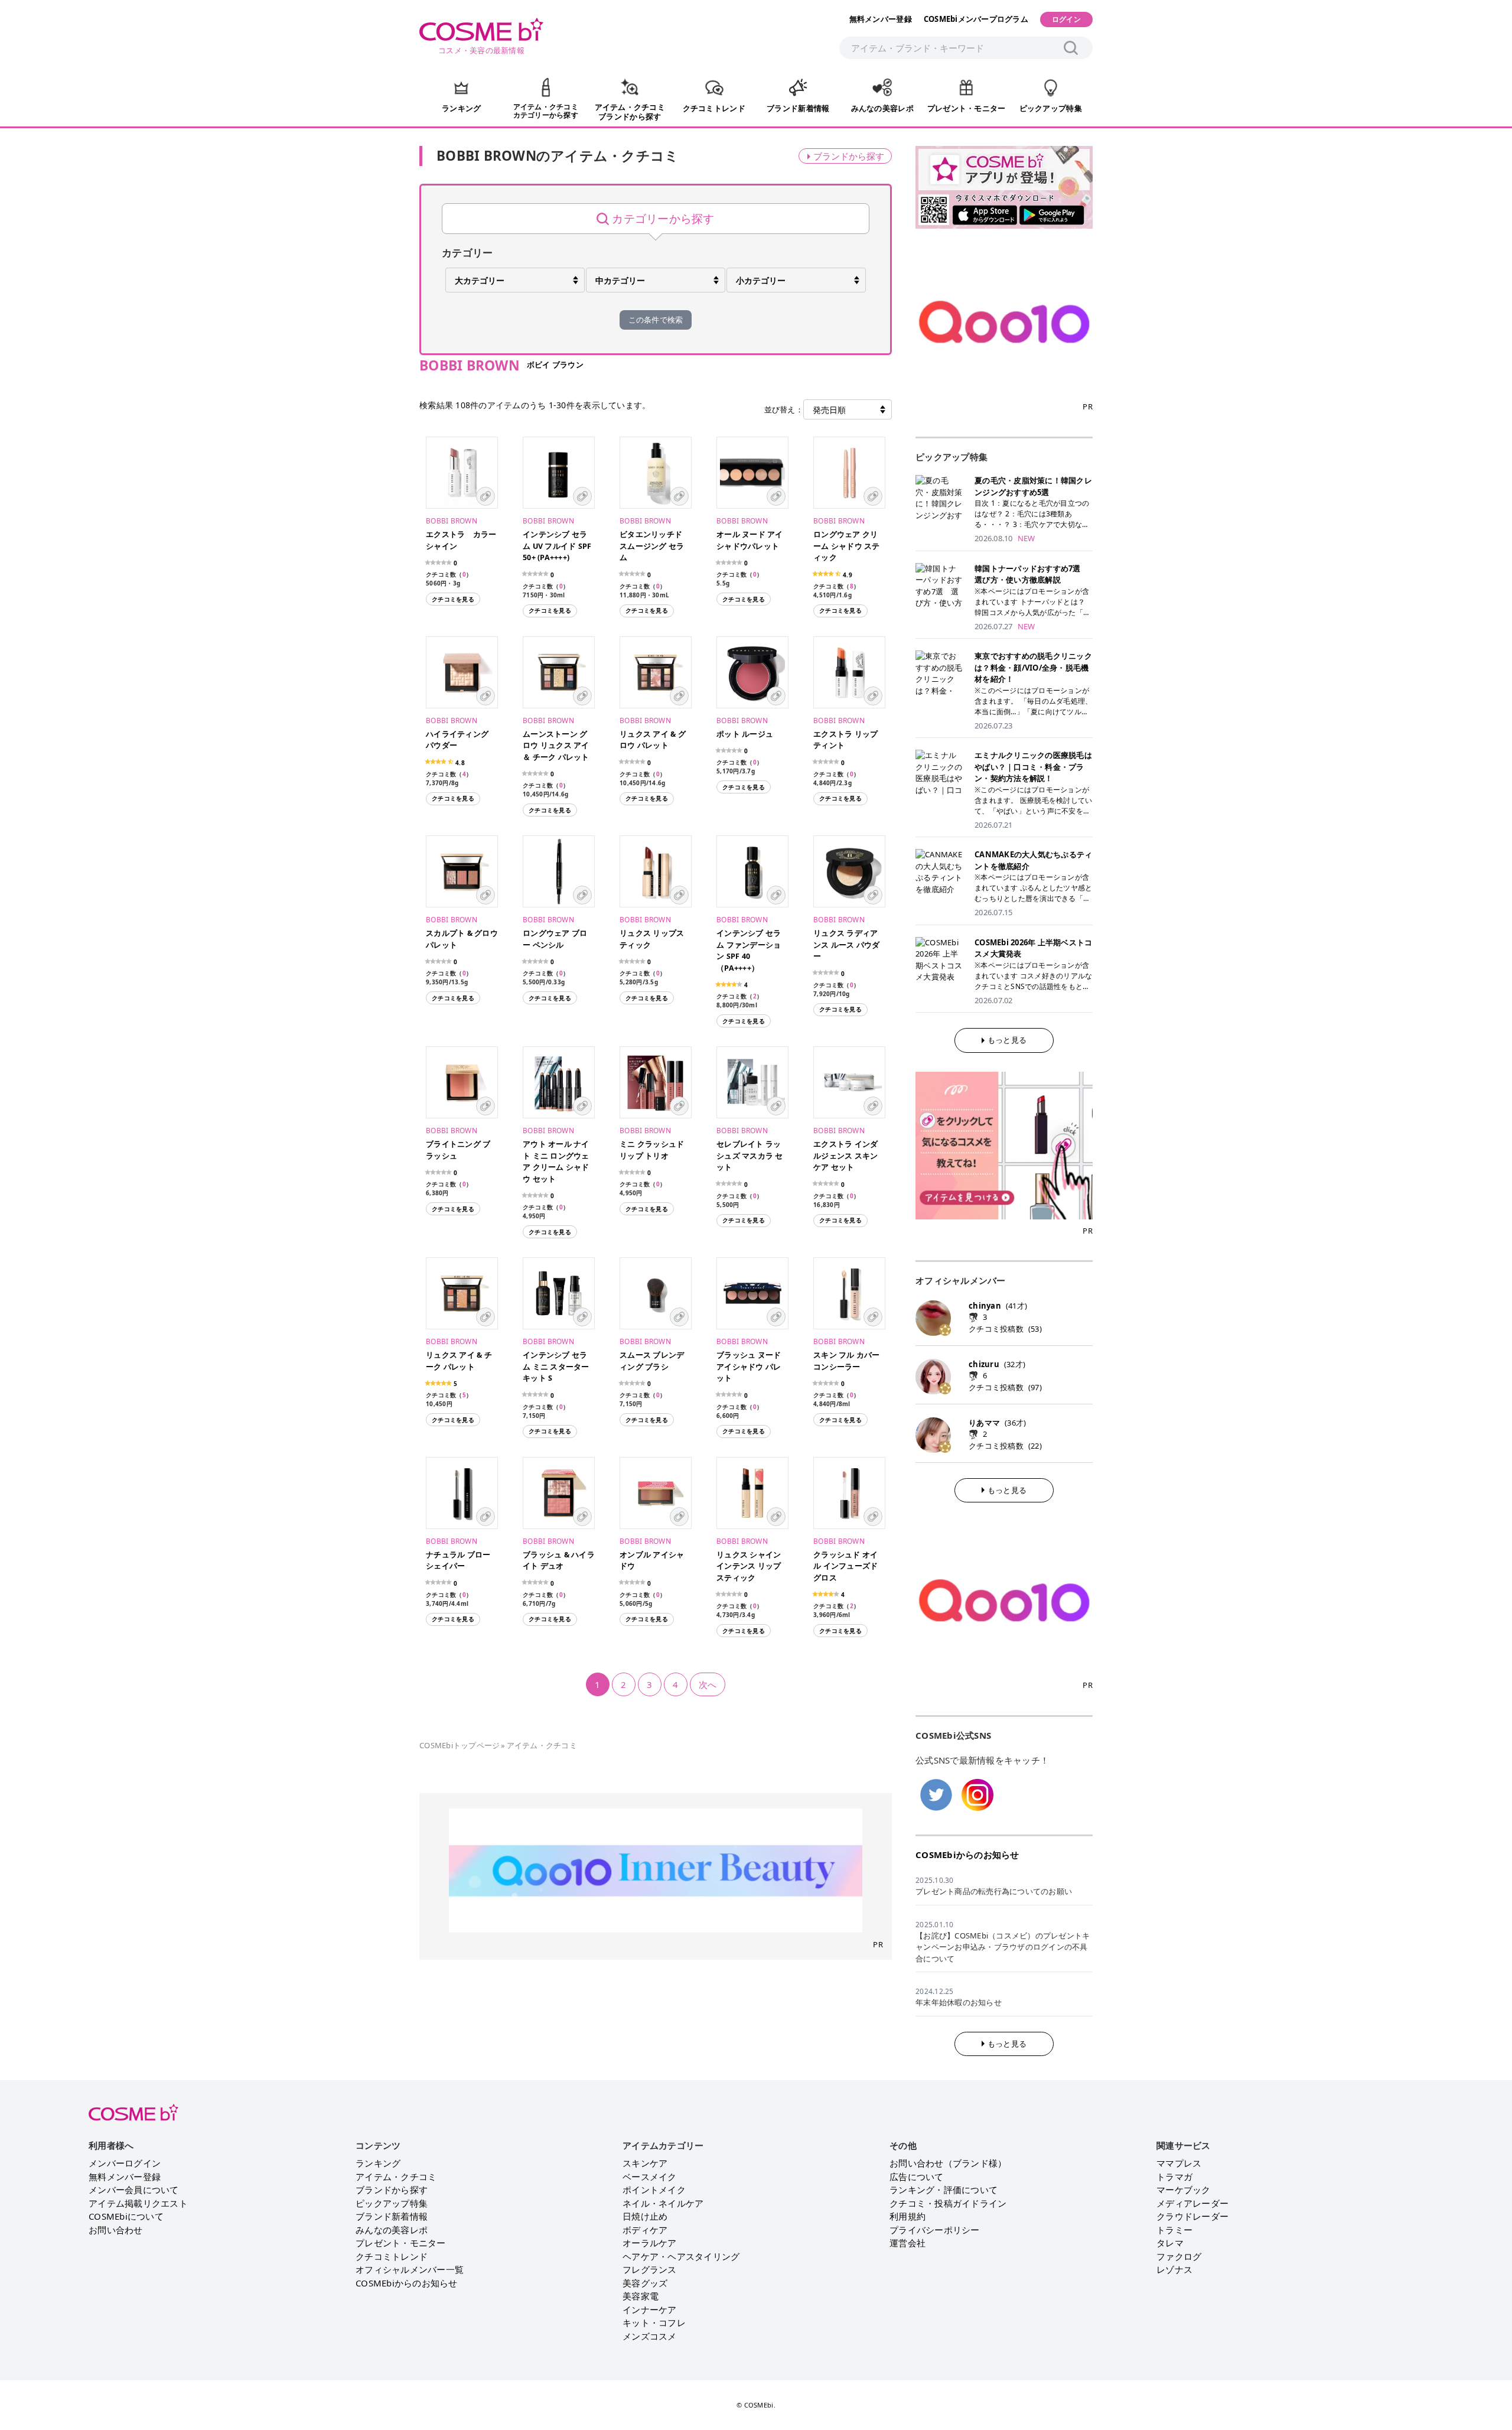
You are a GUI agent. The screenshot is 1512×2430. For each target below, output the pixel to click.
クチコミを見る (453, 599)
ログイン (1066, 19)
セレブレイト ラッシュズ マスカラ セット (750, 1156)
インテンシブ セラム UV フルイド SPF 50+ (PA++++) (557, 546)
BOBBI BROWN (452, 521)
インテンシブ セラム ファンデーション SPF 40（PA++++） (749, 951)
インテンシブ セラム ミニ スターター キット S (556, 1367)
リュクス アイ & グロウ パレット (653, 740)
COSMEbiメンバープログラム (976, 19)
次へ (708, 1684)
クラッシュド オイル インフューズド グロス (845, 1566)
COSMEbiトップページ (460, 1745)
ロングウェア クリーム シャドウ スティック (847, 546)
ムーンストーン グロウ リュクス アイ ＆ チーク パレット (556, 746)
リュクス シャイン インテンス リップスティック (749, 1566)
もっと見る (1007, 1040)
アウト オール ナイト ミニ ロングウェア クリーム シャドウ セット (556, 1162)
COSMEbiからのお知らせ (967, 1855)
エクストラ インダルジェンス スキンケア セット (845, 1156)
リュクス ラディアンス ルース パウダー (847, 945)
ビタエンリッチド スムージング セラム (652, 546)
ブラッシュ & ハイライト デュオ (559, 1561)
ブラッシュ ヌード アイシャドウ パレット (749, 1367)
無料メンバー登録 (881, 19)
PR (878, 1944)
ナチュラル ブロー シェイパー (458, 1561)
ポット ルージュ (745, 734)
